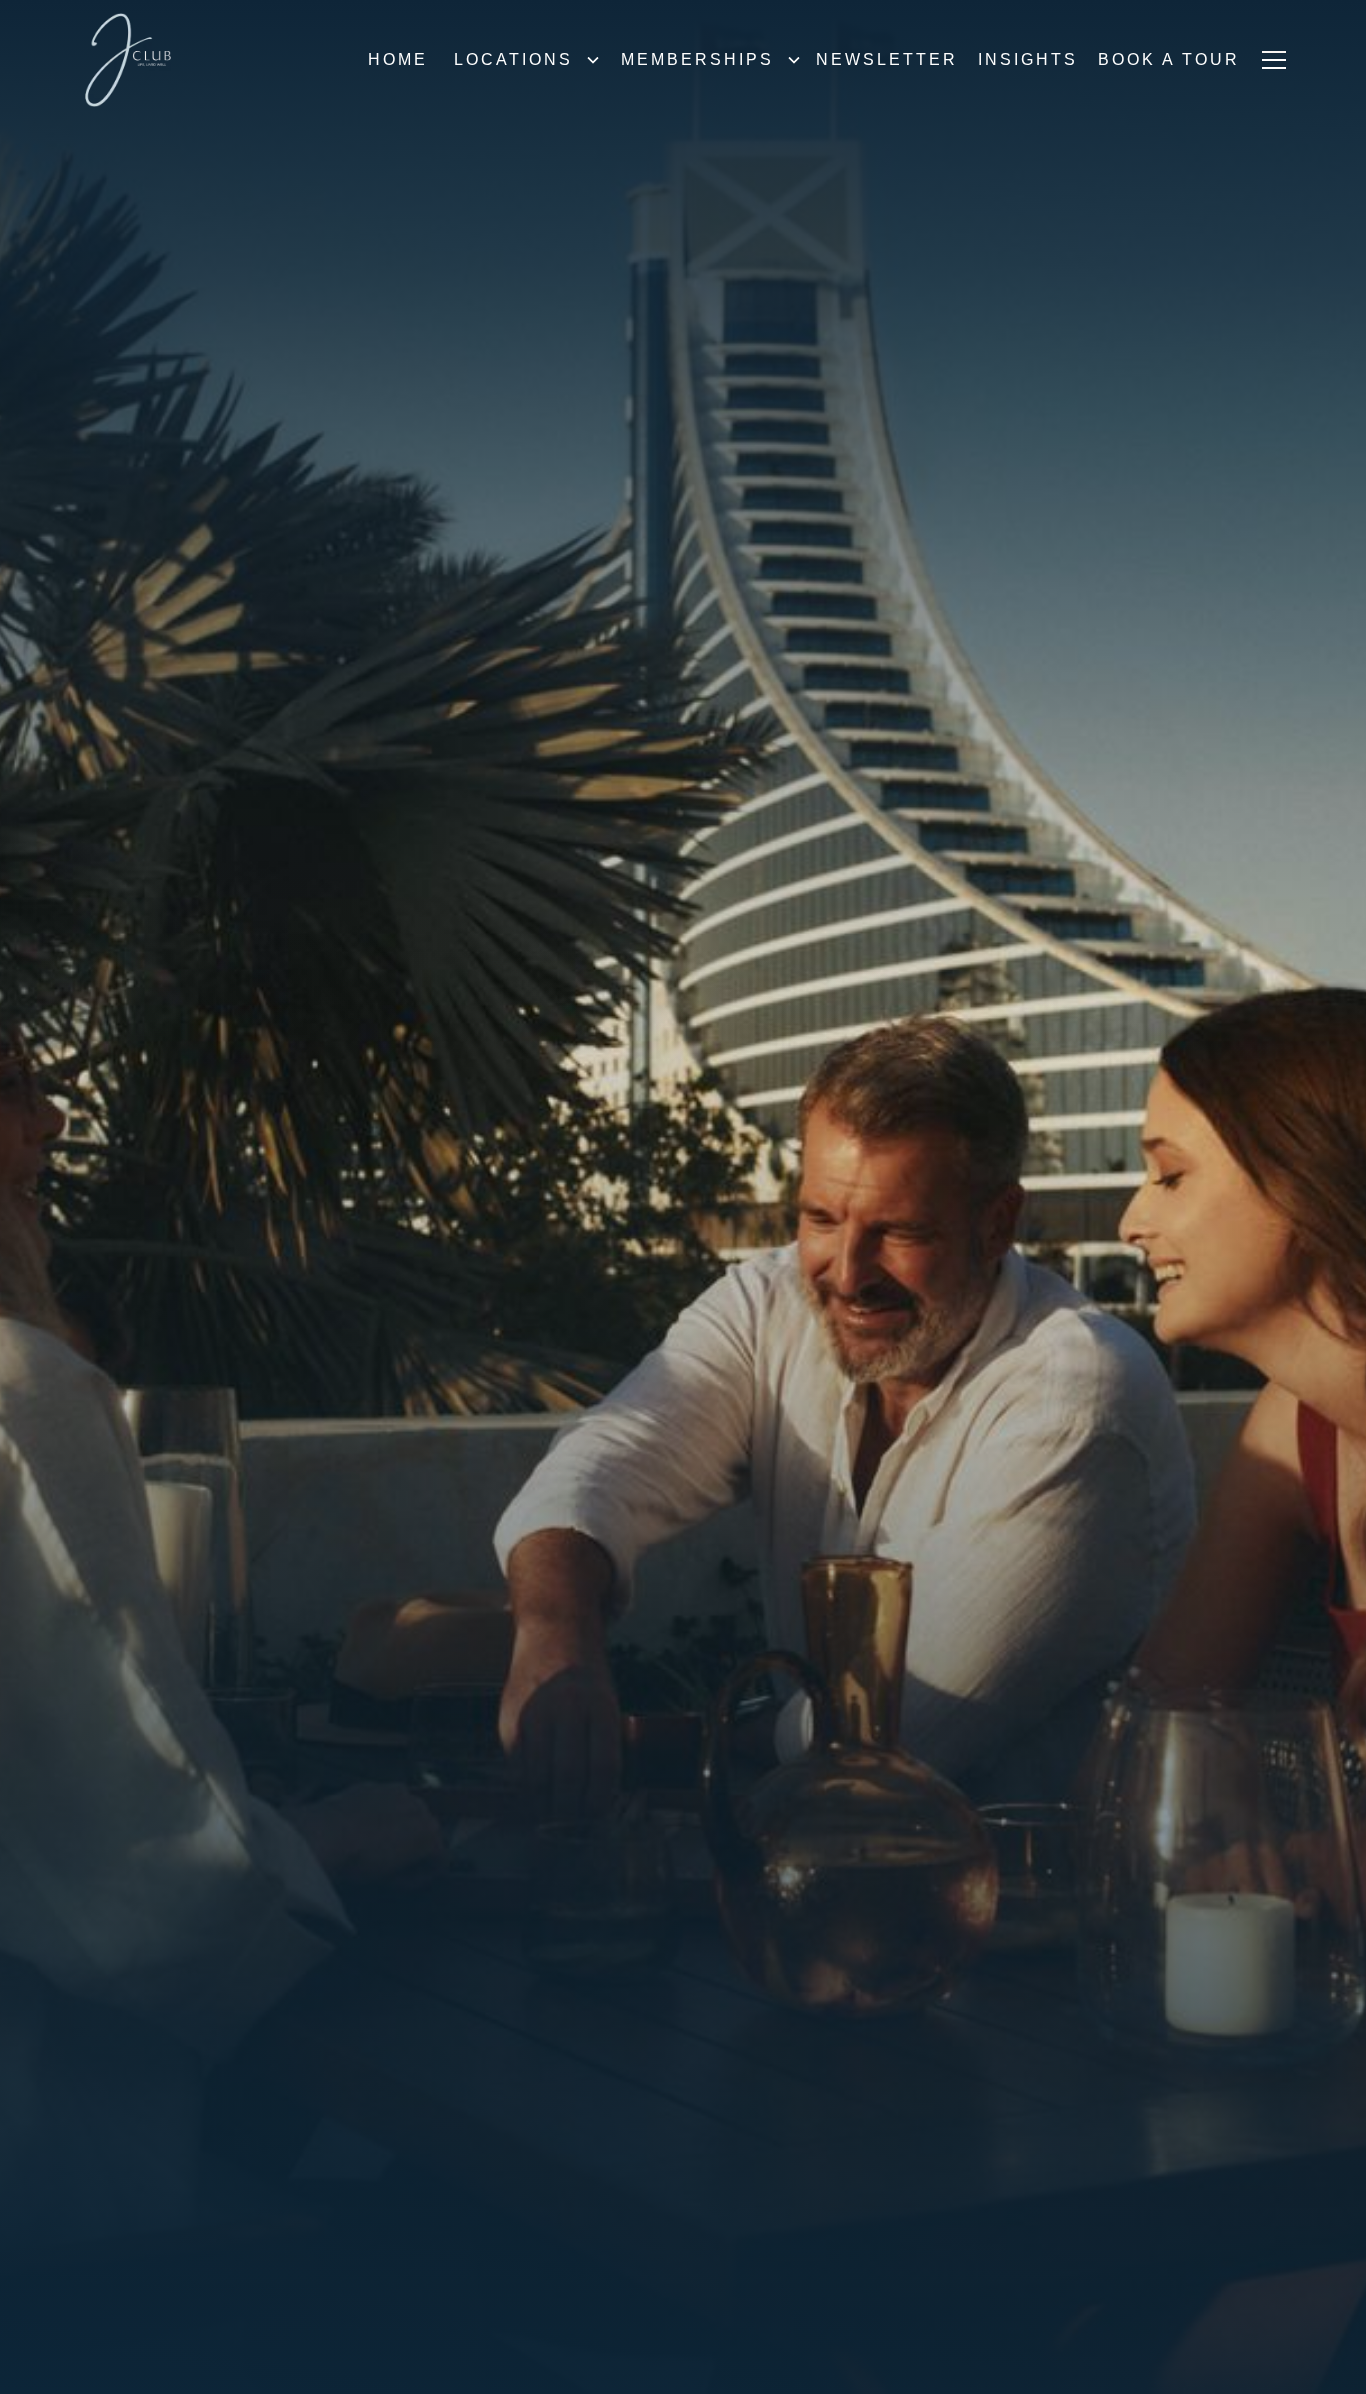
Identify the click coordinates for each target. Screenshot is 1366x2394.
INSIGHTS (1028, 59)
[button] (521, 60)
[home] (128, 60)
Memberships (697, 59)
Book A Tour (1169, 59)
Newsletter (887, 59)
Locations (513, 59)
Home (398, 59)
